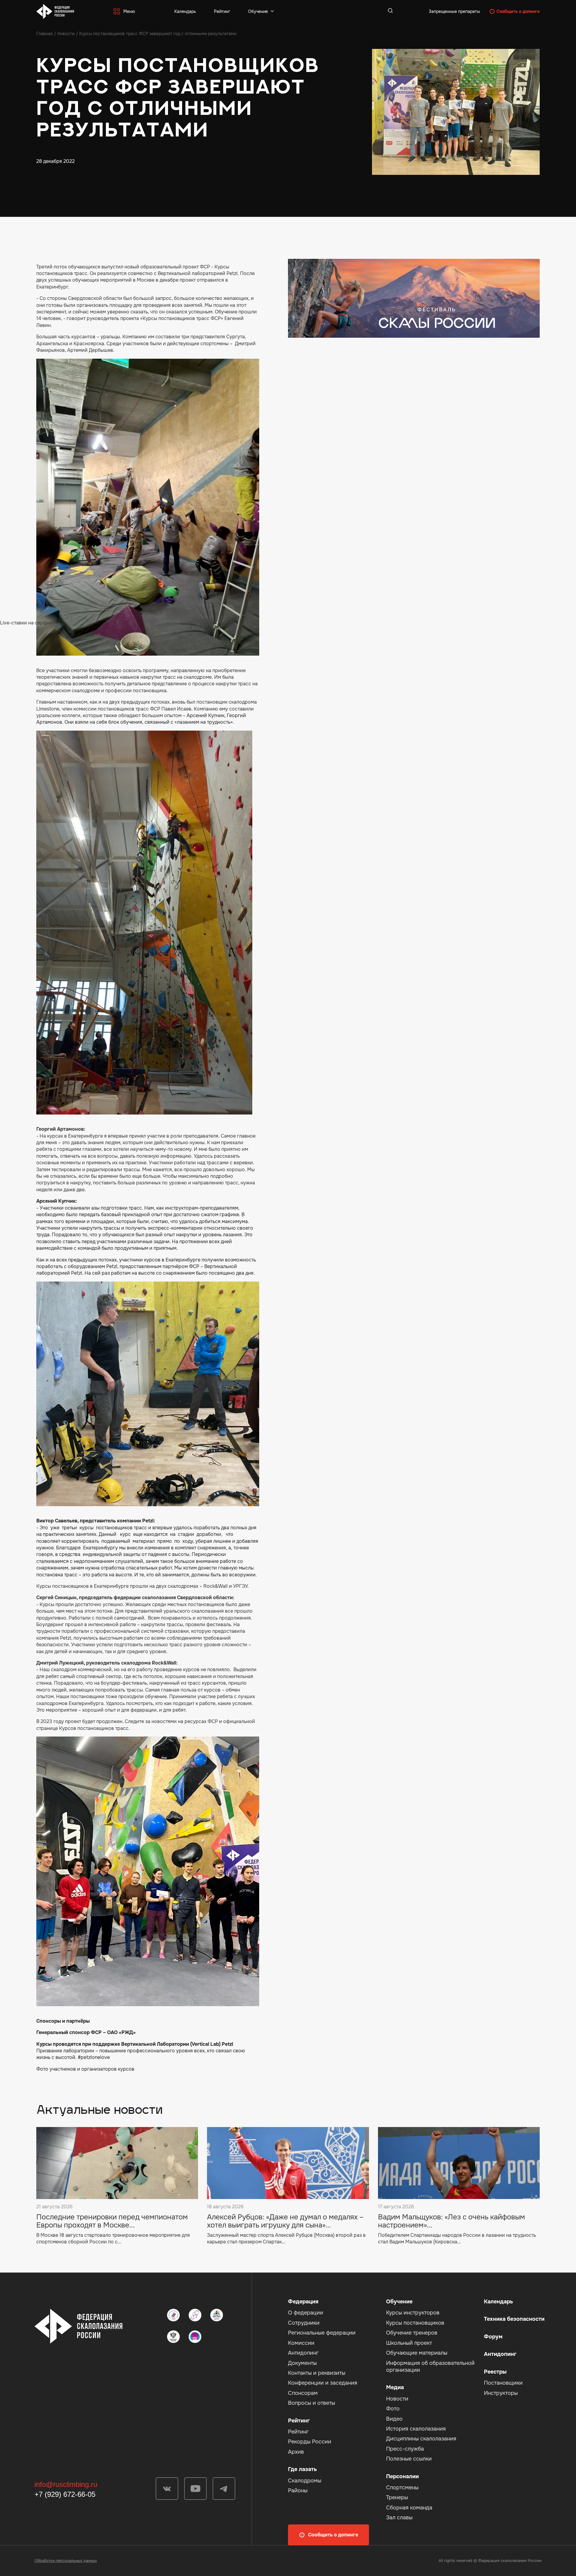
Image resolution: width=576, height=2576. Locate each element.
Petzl (227, 2044)
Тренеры (397, 2497)
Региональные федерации (322, 2333)
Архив (296, 2452)
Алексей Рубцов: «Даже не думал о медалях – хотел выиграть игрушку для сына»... (285, 2221)
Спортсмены (402, 2488)
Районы (298, 2491)
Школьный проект (409, 2343)
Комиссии (301, 2343)
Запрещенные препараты (454, 11)
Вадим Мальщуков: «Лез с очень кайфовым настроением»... (451, 2221)
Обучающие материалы (417, 2353)
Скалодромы (305, 2481)
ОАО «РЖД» (121, 2032)
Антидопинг (303, 2353)
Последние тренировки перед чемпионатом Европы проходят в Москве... (112, 2221)
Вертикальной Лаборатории (155, 2044)
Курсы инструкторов (413, 2313)
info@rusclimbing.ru (66, 2484)
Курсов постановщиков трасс (94, 1728)
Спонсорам (303, 2393)
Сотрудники (304, 2323)
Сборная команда (409, 2508)
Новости (66, 34)
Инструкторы (501, 2393)
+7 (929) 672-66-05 (65, 2494)
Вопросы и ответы (312, 2403)
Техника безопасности (514, 2319)
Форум (493, 2337)
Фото (393, 2409)
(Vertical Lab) (205, 2044)
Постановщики (503, 2383)
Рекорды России (310, 2442)
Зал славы (399, 2518)
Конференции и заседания (323, 2383)
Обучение (258, 11)
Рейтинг (222, 11)
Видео (394, 2419)
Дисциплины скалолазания (421, 2439)
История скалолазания (416, 2429)
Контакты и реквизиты (317, 2373)
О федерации (306, 2313)
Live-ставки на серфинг (27, 623)
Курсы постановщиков (415, 2323)
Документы (302, 2363)
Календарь (185, 11)
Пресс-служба (405, 2449)
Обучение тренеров (412, 2333)
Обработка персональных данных (66, 2561)
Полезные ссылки (409, 2459)
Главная (44, 34)
